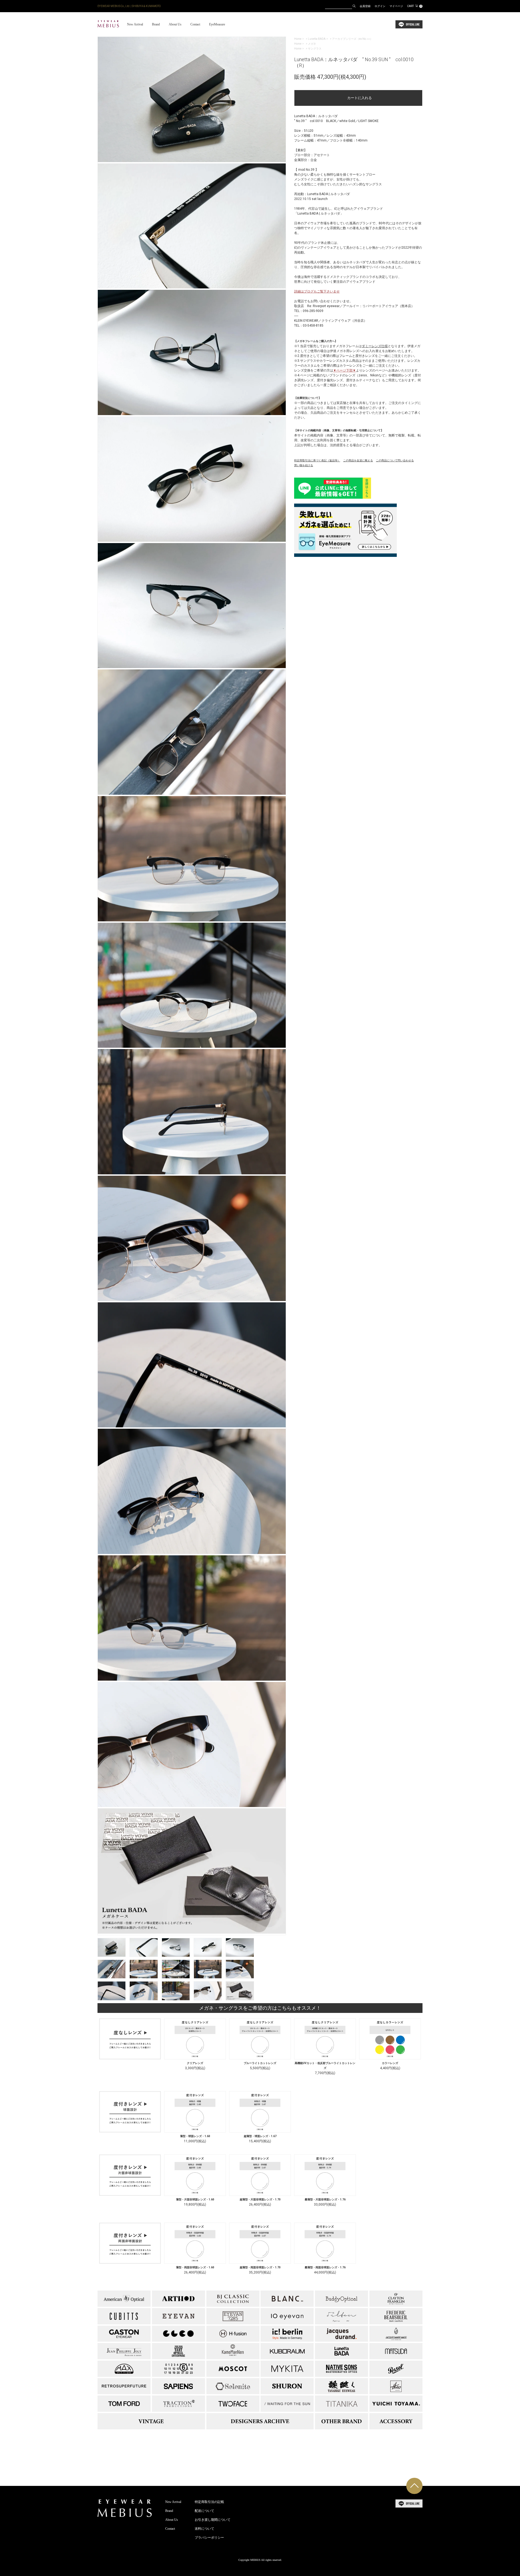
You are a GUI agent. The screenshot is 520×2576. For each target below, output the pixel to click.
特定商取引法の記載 (209, 2502)
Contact (195, 24)
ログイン (380, 6)
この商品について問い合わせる (395, 460)
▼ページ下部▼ (344, 370)
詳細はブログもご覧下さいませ (317, 291)
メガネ (312, 44)
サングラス (315, 49)
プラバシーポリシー (209, 2538)
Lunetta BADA (317, 39)
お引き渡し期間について (213, 2520)
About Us (175, 24)
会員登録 (365, 6)
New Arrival (135, 24)
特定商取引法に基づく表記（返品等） (317, 460)
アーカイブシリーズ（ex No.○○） (352, 39)
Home (298, 39)
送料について (204, 2529)
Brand (156, 24)
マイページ (396, 6)
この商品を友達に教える (358, 460)
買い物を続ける (304, 465)
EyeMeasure (217, 24)
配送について (204, 2511)
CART (414, 6)
